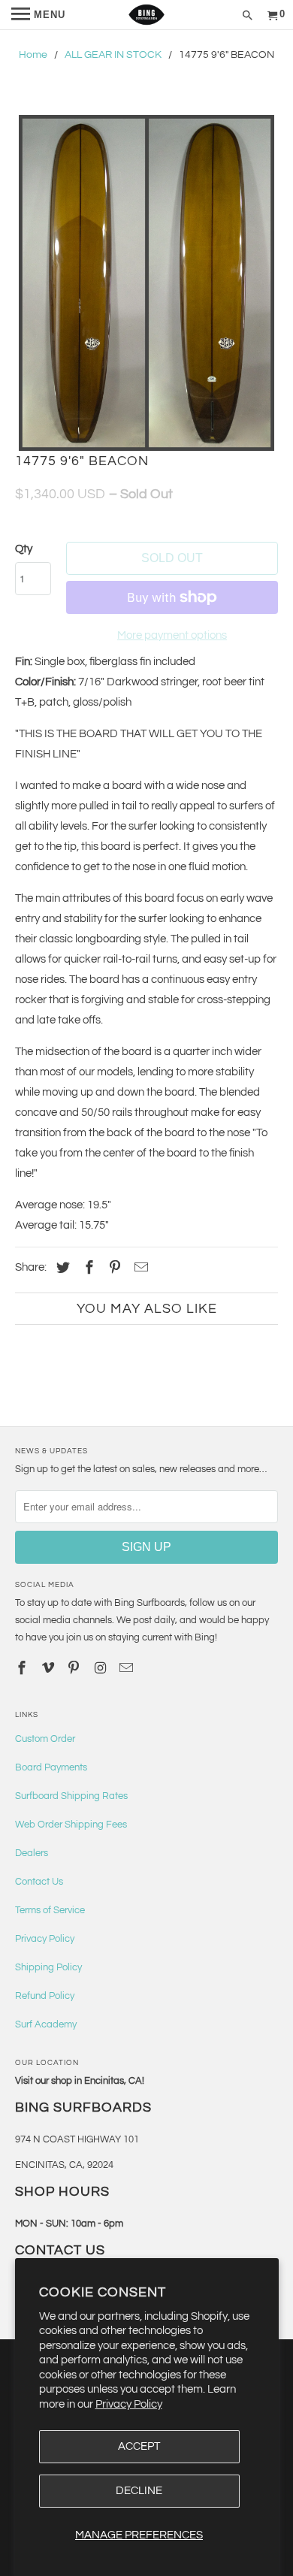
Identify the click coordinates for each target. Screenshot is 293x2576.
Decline (139, 2491)
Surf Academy (46, 2024)
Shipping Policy (48, 1967)
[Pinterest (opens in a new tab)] (113, 1268)
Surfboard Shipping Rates (71, 1796)
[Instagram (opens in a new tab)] (101, 1669)
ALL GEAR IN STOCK (113, 55)
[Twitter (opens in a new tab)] (61, 1268)
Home (33, 55)
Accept (139, 2446)
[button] (147, 283)
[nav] (38, 15)
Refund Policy (45, 1996)
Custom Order (45, 1739)
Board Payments (51, 1767)
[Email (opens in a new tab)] (128, 1669)
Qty (24, 549)
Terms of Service (50, 1910)
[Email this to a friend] (139, 1268)
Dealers (32, 1853)
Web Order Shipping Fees (71, 1825)
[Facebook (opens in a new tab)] (87, 1268)
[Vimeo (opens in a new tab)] (50, 1669)
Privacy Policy (129, 2404)
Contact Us (39, 1882)
